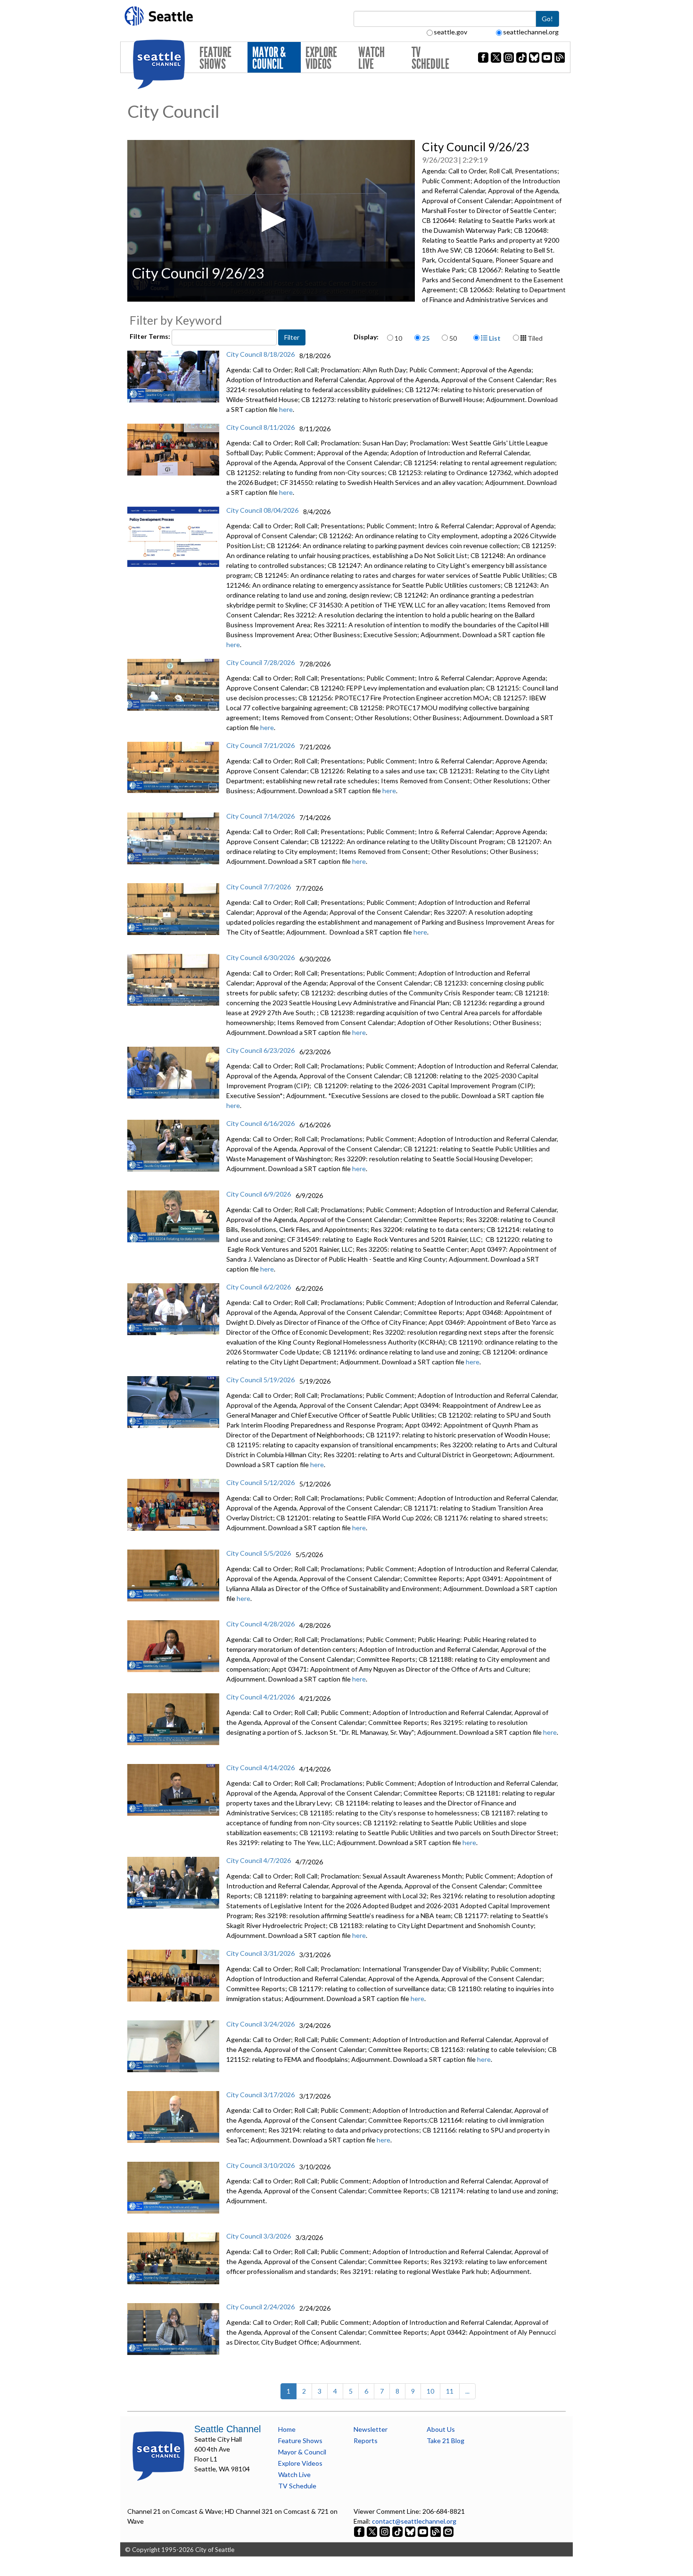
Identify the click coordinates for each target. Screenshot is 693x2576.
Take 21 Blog (445, 2441)
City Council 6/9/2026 (259, 1194)
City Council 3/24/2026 (260, 2024)
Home (287, 2429)
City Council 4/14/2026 (260, 1768)
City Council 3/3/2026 (259, 2236)
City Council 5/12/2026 (260, 1482)
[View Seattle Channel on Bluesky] (410, 2531)
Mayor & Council (269, 58)
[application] (271, 221)
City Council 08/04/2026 (262, 510)
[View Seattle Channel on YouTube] (424, 2531)
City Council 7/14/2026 (260, 816)
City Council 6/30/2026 (260, 957)
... (467, 2391)
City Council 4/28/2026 (260, 1624)
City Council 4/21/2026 (260, 1697)
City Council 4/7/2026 (259, 1860)
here (286, 409)
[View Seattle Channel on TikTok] (397, 2531)
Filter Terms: (151, 336)
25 (426, 338)
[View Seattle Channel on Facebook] (360, 2531)
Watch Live (371, 58)
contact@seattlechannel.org (414, 2521)
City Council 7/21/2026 (260, 745)
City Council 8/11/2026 (260, 427)
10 (398, 338)
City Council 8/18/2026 (260, 354)
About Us (441, 2429)
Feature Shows (215, 58)
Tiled (534, 338)
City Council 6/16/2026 (260, 1123)
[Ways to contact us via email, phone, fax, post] (448, 2531)
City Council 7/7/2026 (259, 887)
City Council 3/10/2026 (260, 2165)
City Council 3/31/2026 (260, 1953)
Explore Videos (321, 58)
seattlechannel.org (531, 32)
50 (453, 338)
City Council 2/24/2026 (260, 2307)
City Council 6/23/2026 (260, 1050)
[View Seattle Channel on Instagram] (385, 2531)
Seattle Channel (227, 2429)
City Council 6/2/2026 (259, 1287)
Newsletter (371, 2429)
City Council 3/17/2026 (260, 2095)
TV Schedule (430, 58)
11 (450, 2391)
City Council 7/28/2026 (260, 662)
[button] (271, 220)
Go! (547, 19)
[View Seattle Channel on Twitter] (373, 2531)
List (494, 338)
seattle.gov (450, 32)
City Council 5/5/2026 (259, 1553)
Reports (366, 2441)
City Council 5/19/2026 (260, 1380)
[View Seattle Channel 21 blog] (436, 2531)
